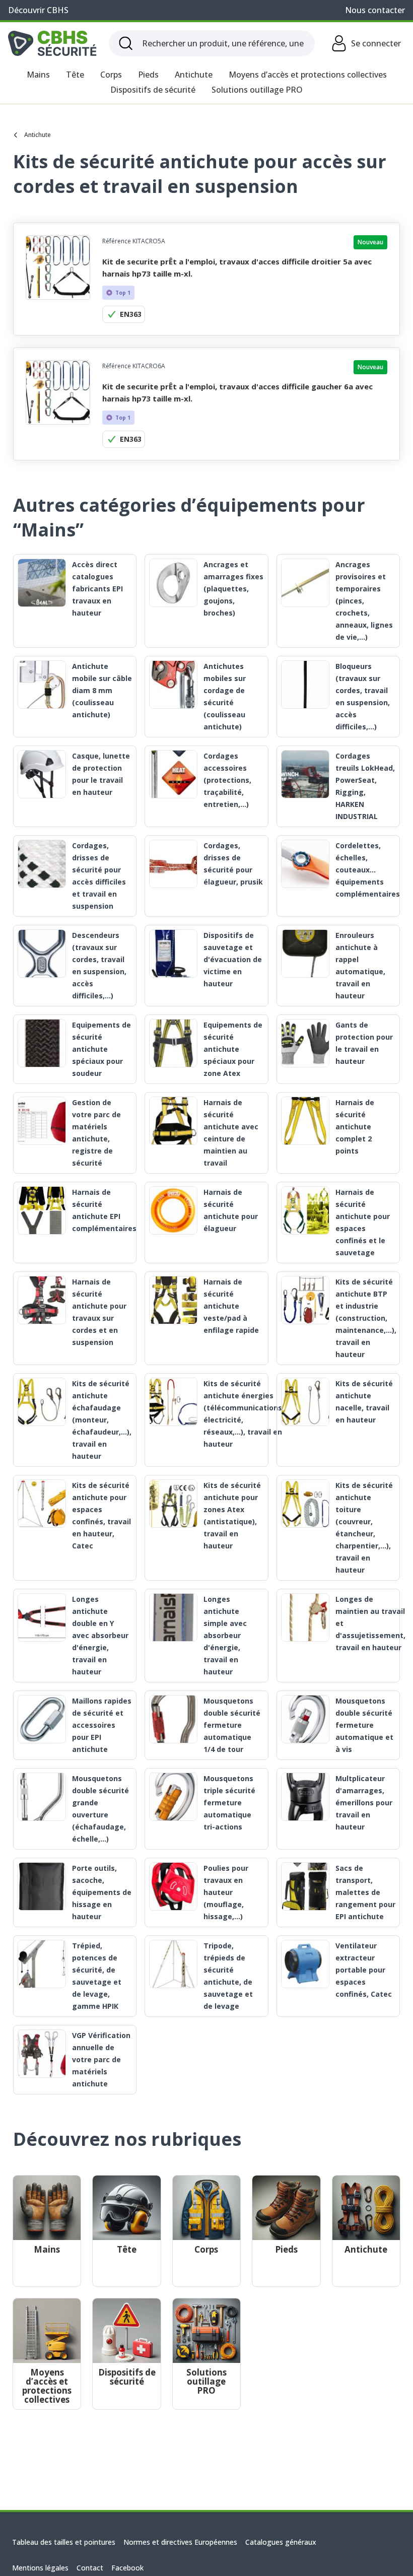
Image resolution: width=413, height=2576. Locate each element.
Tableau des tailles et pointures (64, 2542)
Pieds (148, 75)
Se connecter (376, 43)
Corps (111, 75)
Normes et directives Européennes (180, 2542)
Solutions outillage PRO (257, 90)
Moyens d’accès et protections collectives (308, 75)
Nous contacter (375, 10)
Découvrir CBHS (38, 10)
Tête (75, 75)
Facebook (127, 2568)
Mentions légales (40, 2568)
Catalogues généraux (281, 2542)
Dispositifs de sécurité (153, 90)
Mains (38, 75)
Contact (90, 2568)
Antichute (194, 75)
